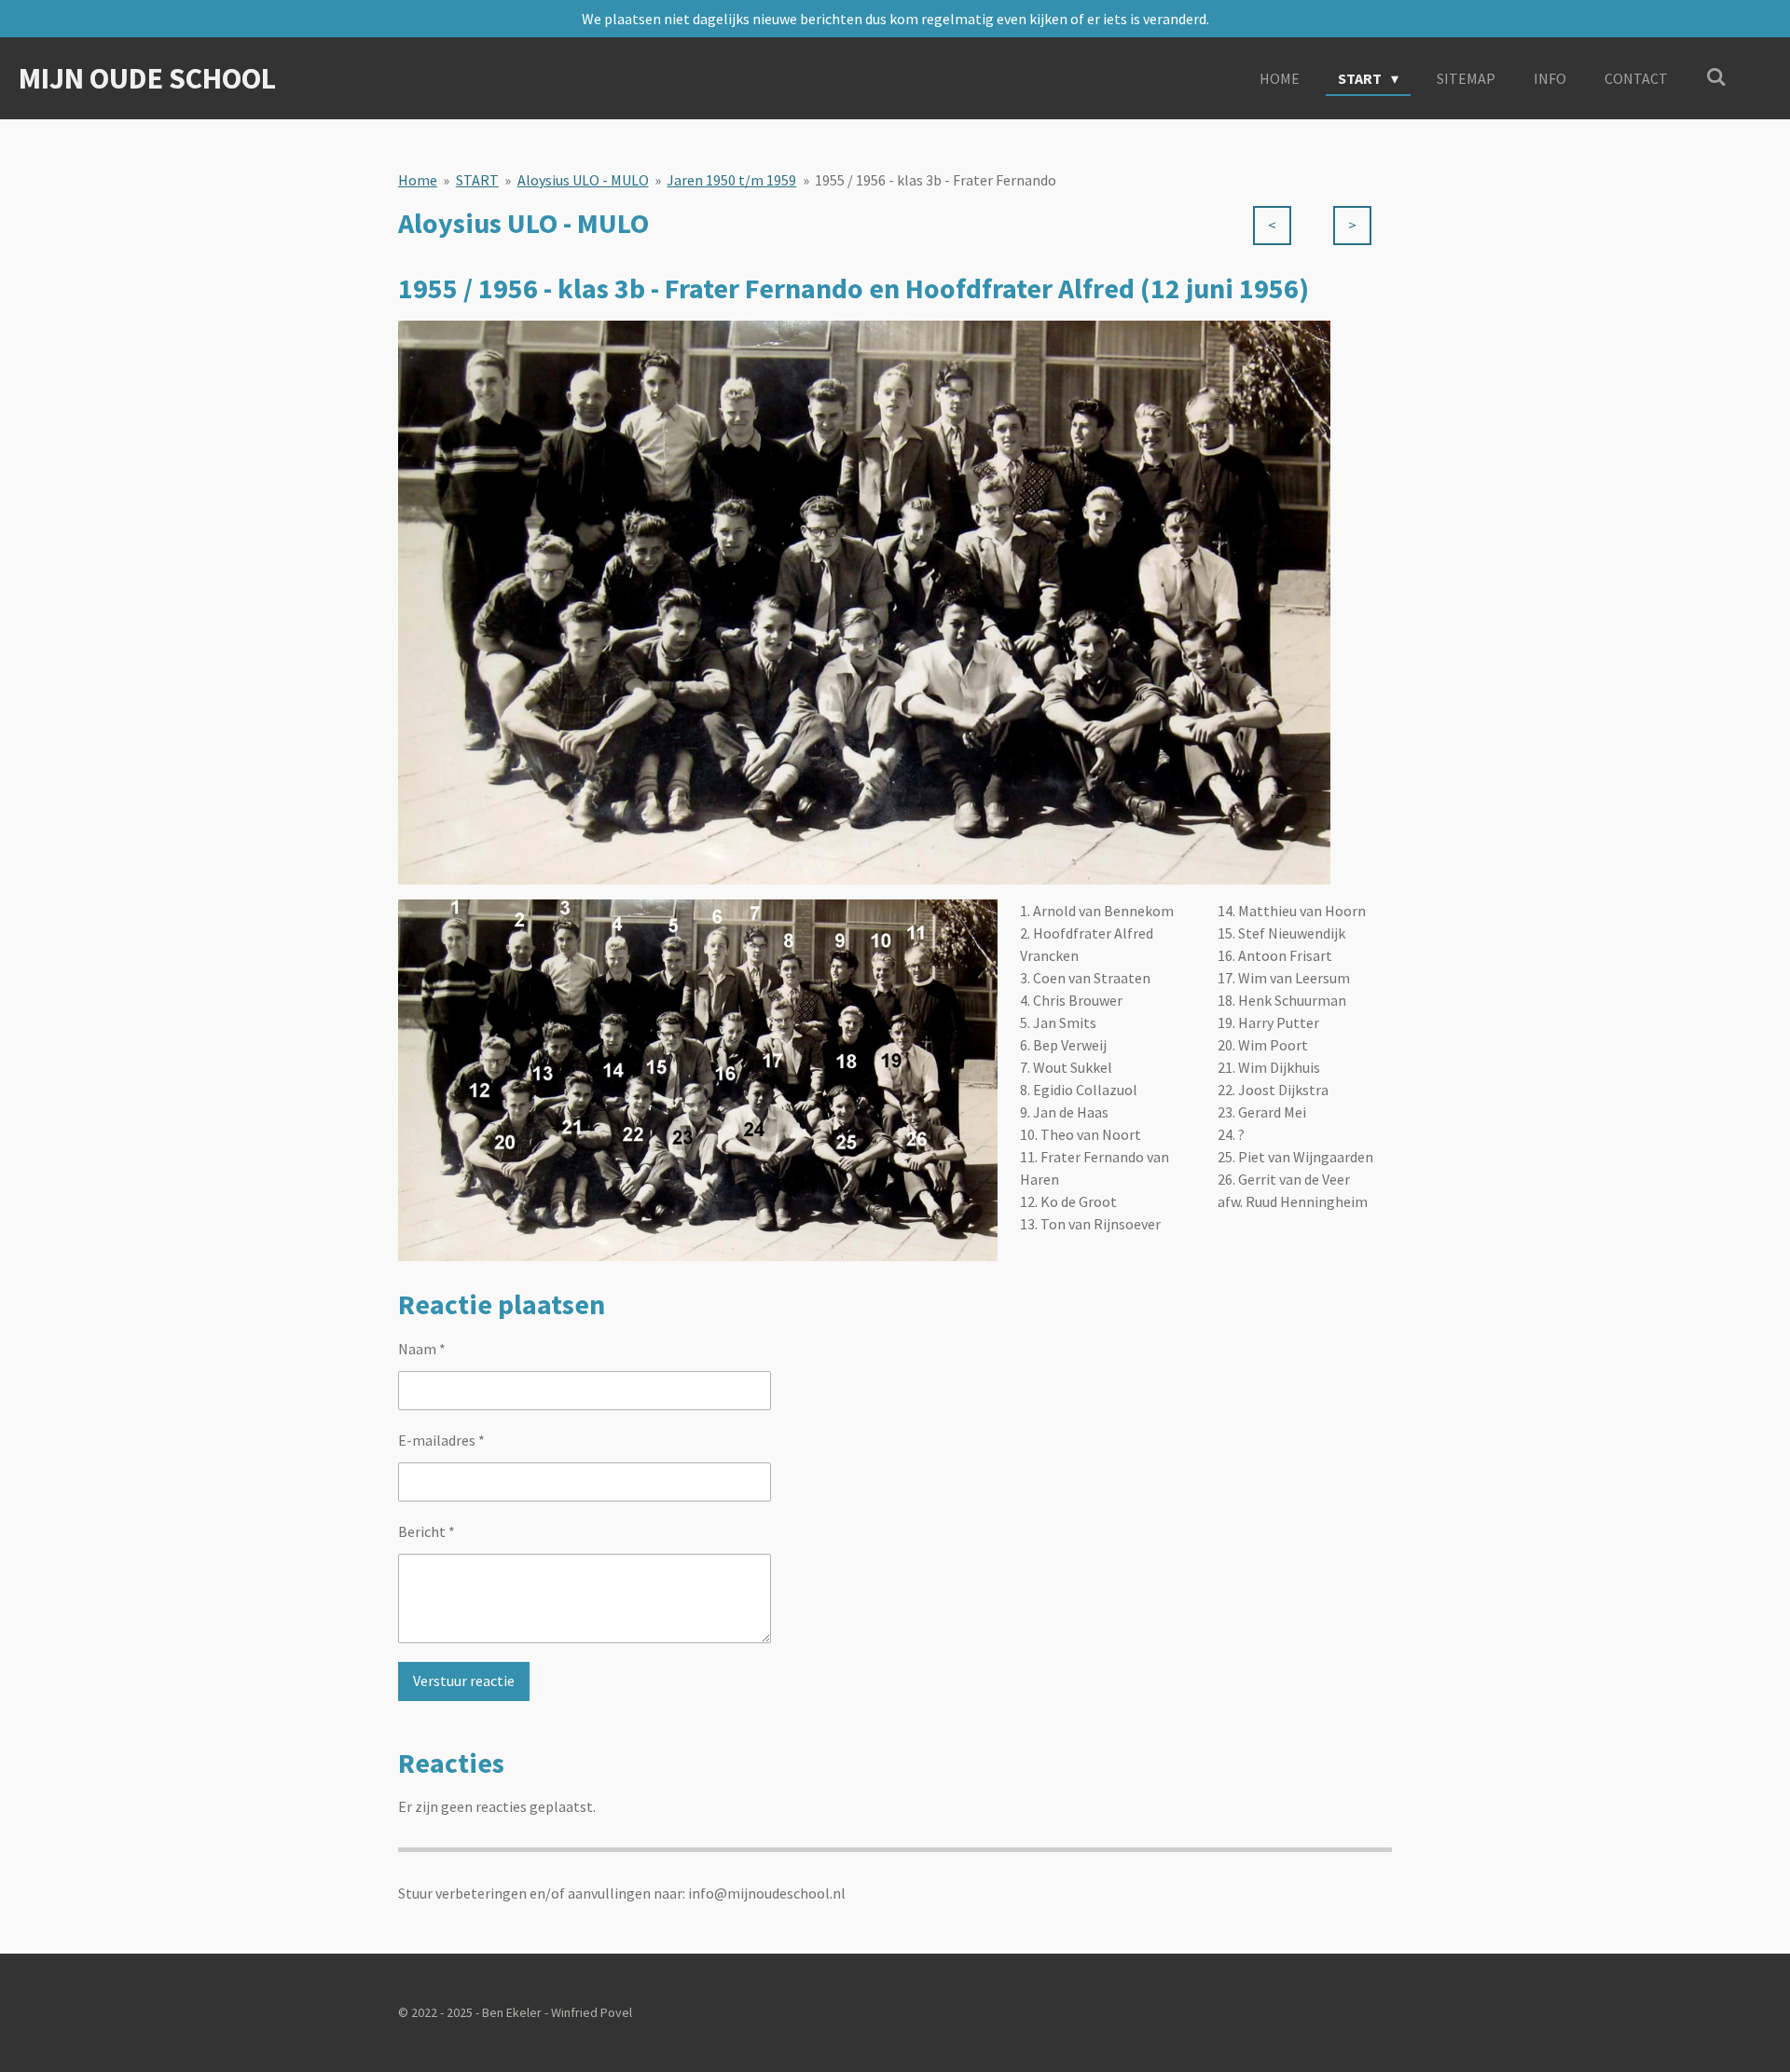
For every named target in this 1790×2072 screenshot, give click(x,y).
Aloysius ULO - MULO (583, 180)
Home (418, 180)
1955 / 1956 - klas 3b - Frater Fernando (936, 180)
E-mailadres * (441, 1440)
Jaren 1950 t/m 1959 (731, 180)
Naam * (422, 1349)
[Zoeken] (1716, 76)
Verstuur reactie (464, 1681)
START (477, 180)
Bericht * (427, 1531)
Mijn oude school (147, 78)
